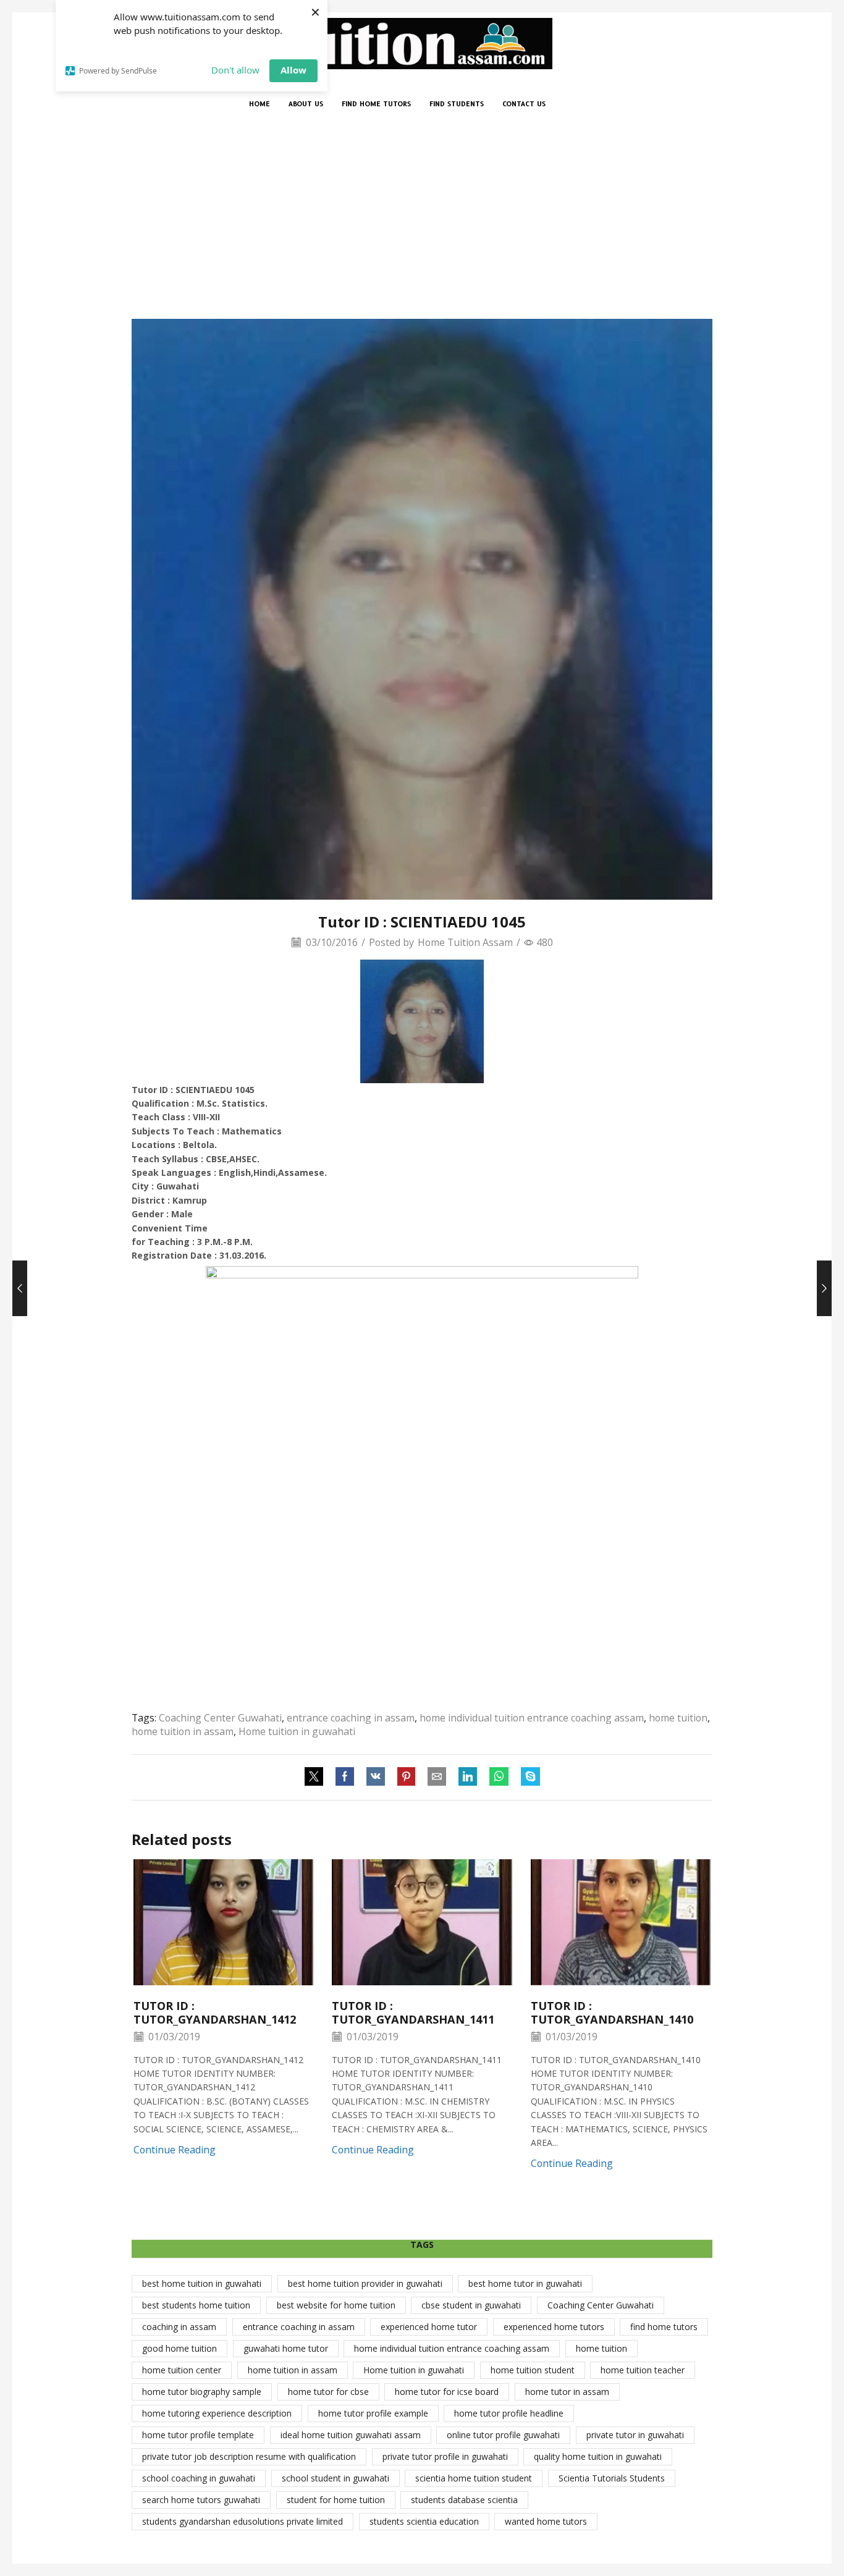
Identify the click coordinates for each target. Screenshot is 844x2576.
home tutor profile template (198, 2435)
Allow (293, 70)
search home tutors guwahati (201, 2500)
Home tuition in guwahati (297, 1731)
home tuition (678, 1718)
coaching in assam (179, 2327)
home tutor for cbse (328, 2392)
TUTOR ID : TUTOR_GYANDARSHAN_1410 (612, 2012)
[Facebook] (345, 1777)
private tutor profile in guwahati (445, 2456)
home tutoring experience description (217, 2413)
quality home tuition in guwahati (598, 2456)
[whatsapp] (499, 1777)
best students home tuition (196, 2305)
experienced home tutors (554, 2327)
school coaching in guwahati (199, 2478)
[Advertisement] (422, 226)
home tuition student (533, 2370)
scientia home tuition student (474, 2478)
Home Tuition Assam (465, 942)
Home (260, 104)
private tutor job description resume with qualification (249, 2456)
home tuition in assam (183, 1731)
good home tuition (179, 2348)
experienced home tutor (429, 2327)
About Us (306, 104)
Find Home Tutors (376, 104)
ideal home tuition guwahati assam (351, 2435)
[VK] (376, 1777)
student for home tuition (336, 2500)
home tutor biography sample (202, 2392)
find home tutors (664, 2327)
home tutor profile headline (509, 2413)
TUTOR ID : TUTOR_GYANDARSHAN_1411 (413, 2012)
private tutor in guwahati (635, 2435)
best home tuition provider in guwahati (365, 2283)
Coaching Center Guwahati (220, 1718)
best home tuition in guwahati (202, 2283)
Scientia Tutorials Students (612, 2478)
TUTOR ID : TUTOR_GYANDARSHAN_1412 (215, 2012)
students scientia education (424, 2521)
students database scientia (464, 2500)
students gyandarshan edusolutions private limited (243, 2521)
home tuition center (182, 2370)
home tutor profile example (373, 2413)
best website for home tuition (336, 2305)
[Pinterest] (406, 1777)
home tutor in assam (567, 2392)
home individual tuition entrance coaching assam (532, 1718)
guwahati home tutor (286, 2348)
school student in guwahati (335, 2478)
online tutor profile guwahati (503, 2435)
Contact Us (524, 104)
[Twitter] (317, 1777)
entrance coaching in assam (351, 1718)
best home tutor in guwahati (525, 2283)
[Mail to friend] (437, 1777)
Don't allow (235, 70)
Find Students (457, 104)
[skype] (527, 1777)
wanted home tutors (546, 2521)
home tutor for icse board (447, 2392)
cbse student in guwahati (471, 2305)
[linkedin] (468, 1777)
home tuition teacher (643, 2370)
